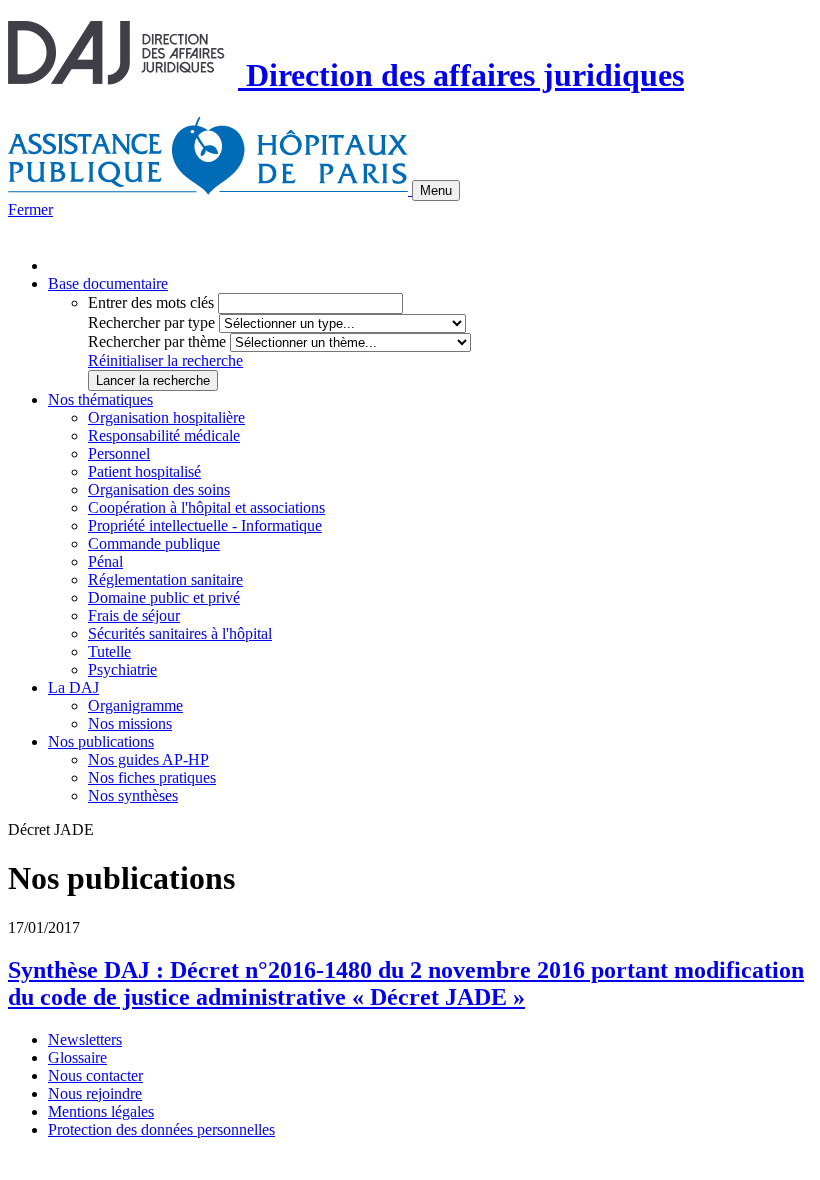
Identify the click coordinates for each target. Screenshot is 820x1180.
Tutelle (109, 651)
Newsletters (85, 1039)
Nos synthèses (133, 795)
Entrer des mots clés (151, 302)
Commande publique (154, 543)
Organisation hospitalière (166, 417)
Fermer (30, 209)
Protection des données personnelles (161, 1129)
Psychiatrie (122, 669)
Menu (436, 190)
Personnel (119, 453)
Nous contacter (95, 1075)
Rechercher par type (151, 322)
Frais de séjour (134, 615)
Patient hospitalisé (144, 471)
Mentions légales (101, 1111)
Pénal (105, 561)
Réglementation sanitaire (165, 579)
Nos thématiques (100, 399)
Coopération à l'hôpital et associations (206, 507)
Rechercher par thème (157, 341)
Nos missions (130, 723)
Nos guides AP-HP (148, 759)
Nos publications (101, 741)
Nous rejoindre (95, 1093)
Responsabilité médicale (164, 435)
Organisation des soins (159, 489)
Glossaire (77, 1057)
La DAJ (73, 687)
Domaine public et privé (164, 597)
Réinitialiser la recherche (165, 360)
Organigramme (135, 705)
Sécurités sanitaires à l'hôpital (180, 633)
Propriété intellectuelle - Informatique (205, 525)
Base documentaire (108, 283)
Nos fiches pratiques (152, 777)
